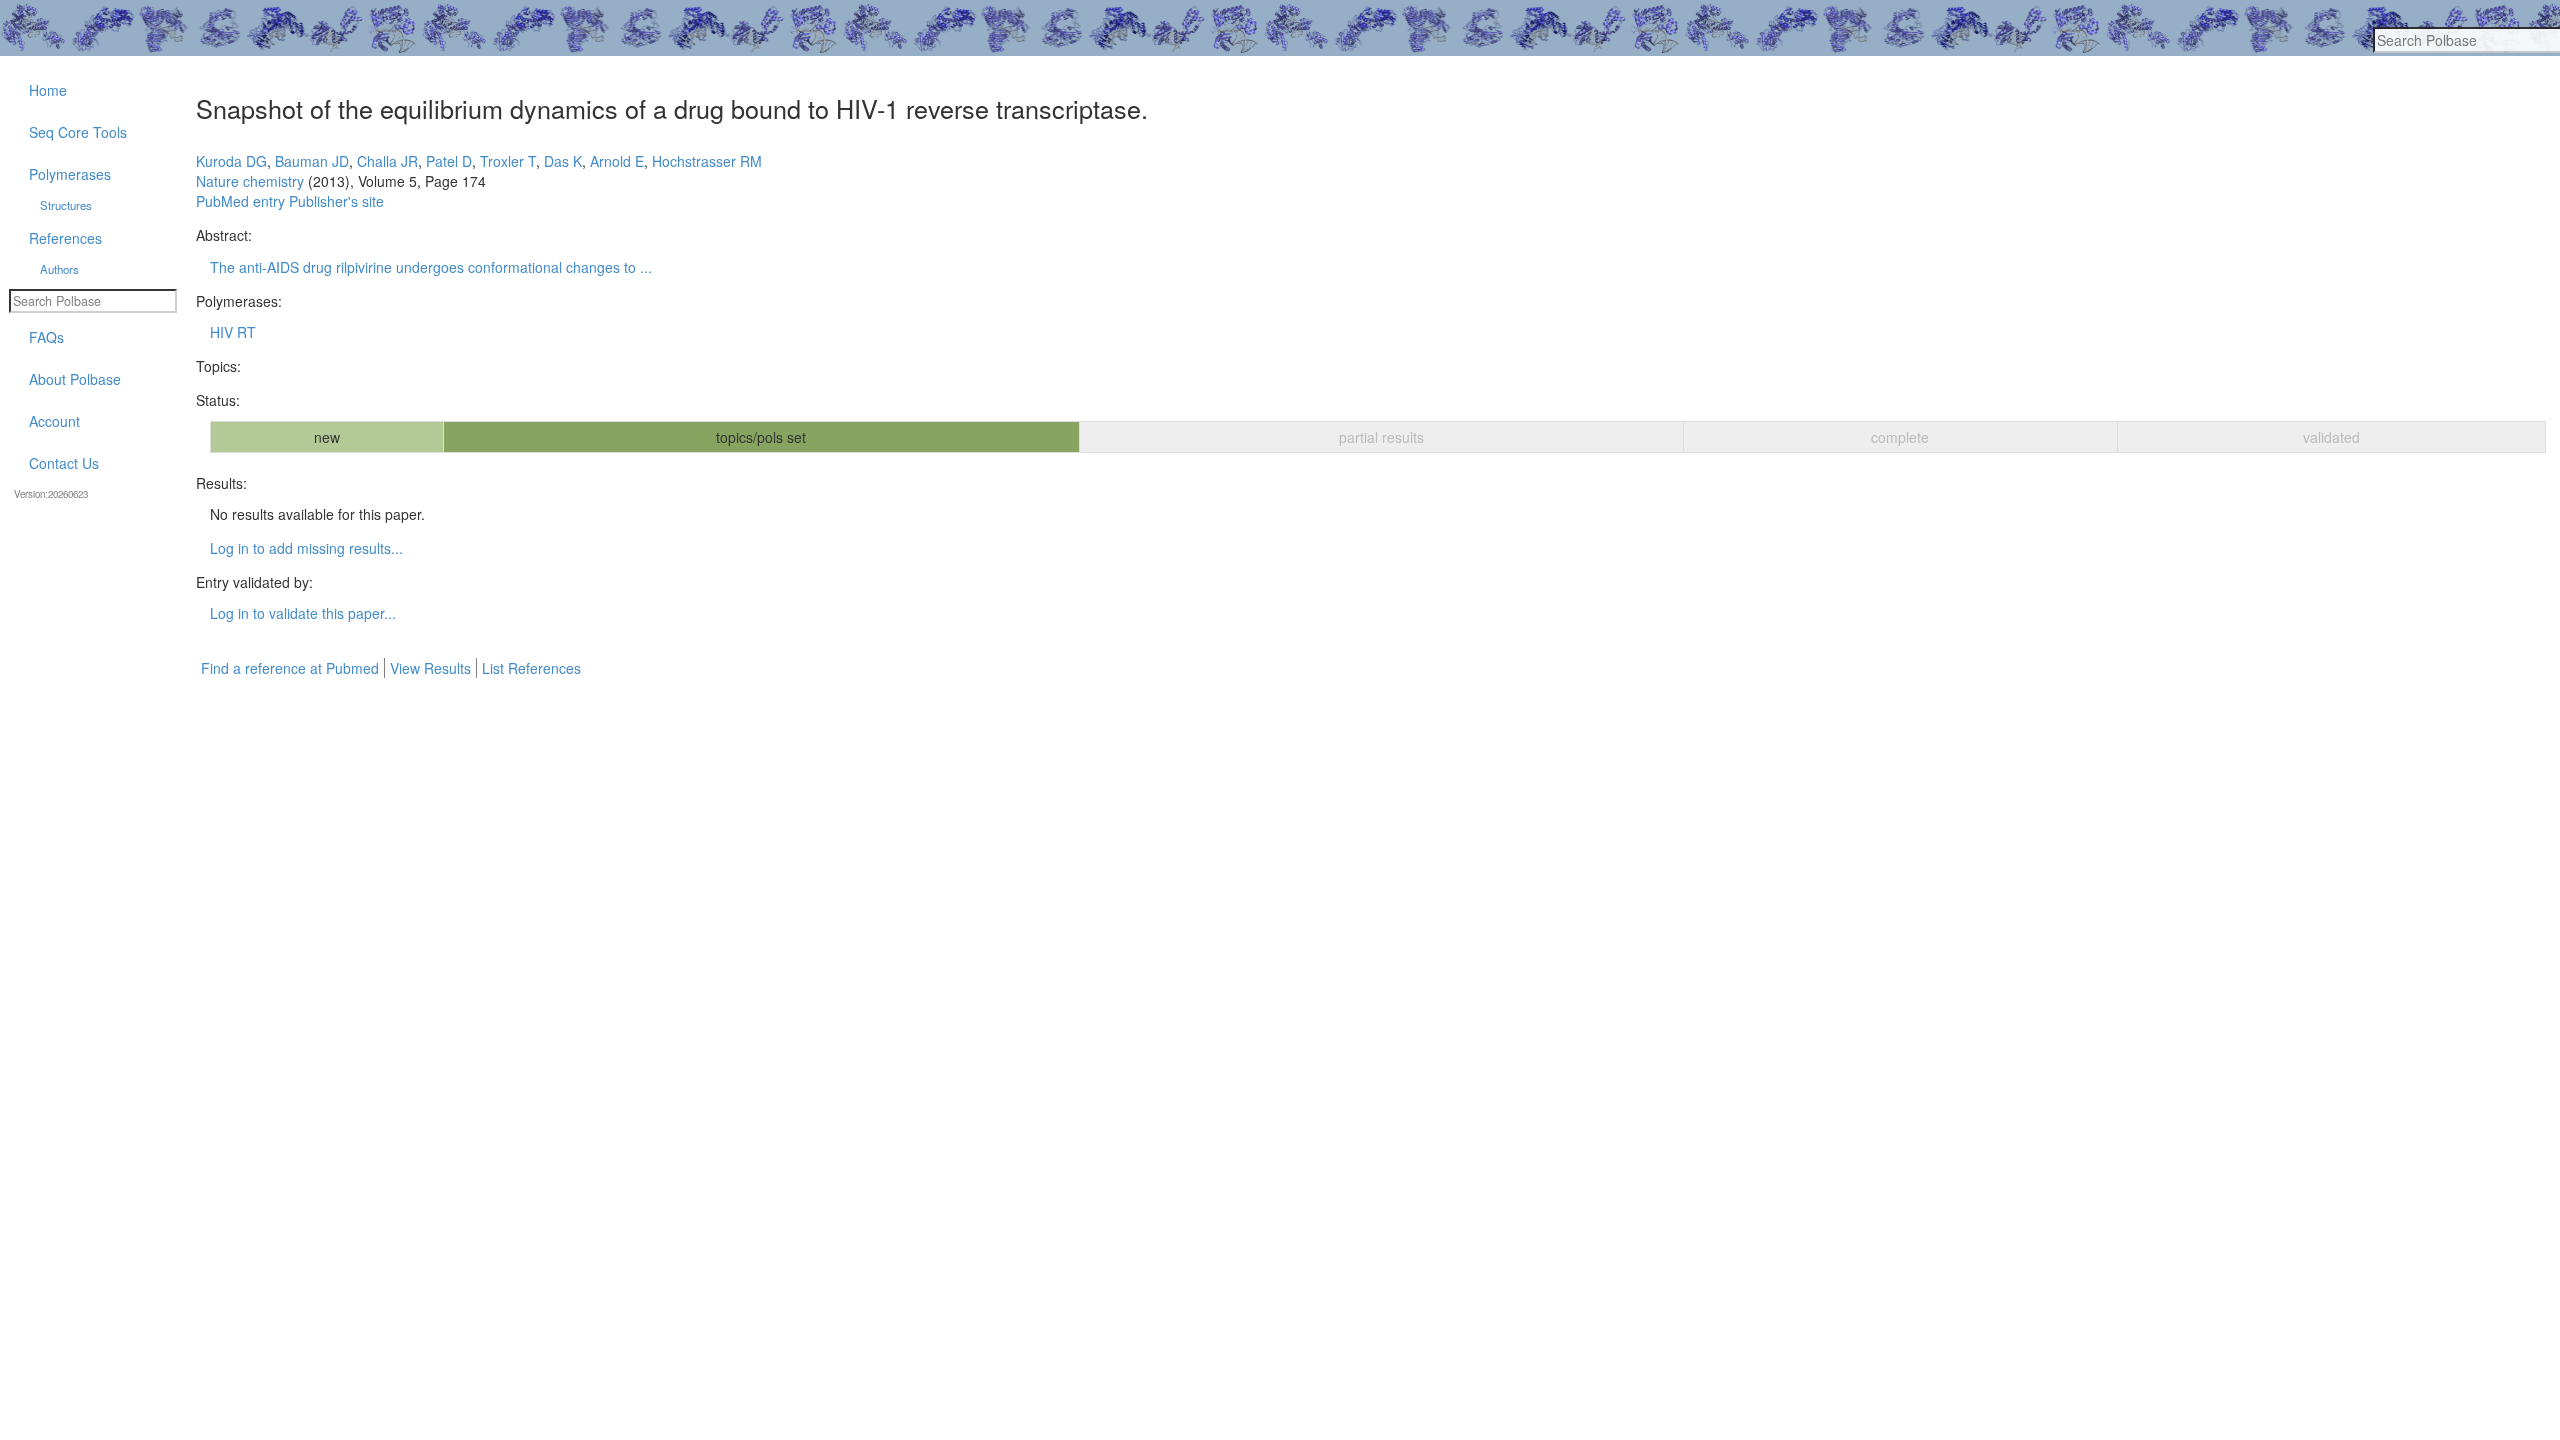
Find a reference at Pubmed (290, 668)
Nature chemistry (250, 181)
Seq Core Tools (78, 132)
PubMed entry (240, 201)
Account (54, 421)
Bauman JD (312, 161)
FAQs (46, 337)
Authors (59, 269)
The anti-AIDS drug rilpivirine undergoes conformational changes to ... (431, 267)
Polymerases (70, 174)
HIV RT (233, 332)
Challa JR (387, 161)
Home (48, 90)
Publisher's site (336, 201)
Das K (563, 161)
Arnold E (617, 161)
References (65, 238)
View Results (430, 668)
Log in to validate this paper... (303, 613)
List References (531, 668)
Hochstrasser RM (707, 161)
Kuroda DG (231, 161)
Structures (66, 205)
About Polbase (75, 379)
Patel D (449, 161)
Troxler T (508, 161)
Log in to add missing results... (306, 548)
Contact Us (64, 463)
